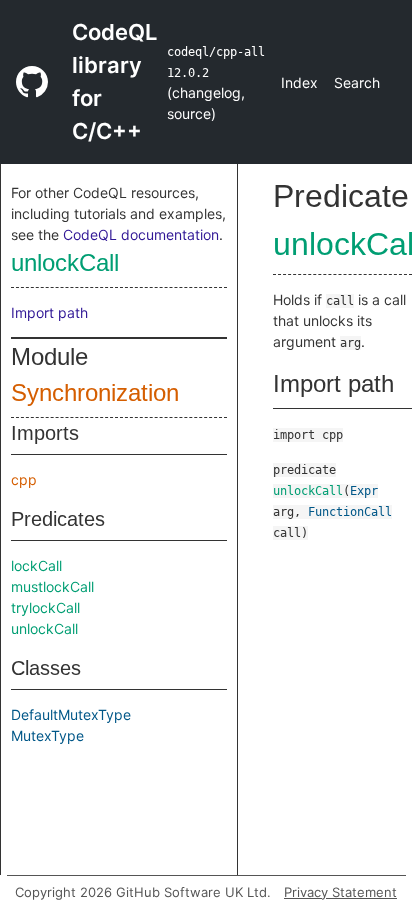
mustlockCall (52, 586)
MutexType (47, 735)
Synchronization (95, 392)
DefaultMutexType (71, 714)
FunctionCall (350, 512)
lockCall (36, 565)
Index (299, 82)
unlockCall (65, 262)
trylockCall (45, 607)
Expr (364, 491)
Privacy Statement (340, 892)
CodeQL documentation (141, 234)
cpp (24, 479)
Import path (49, 312)
